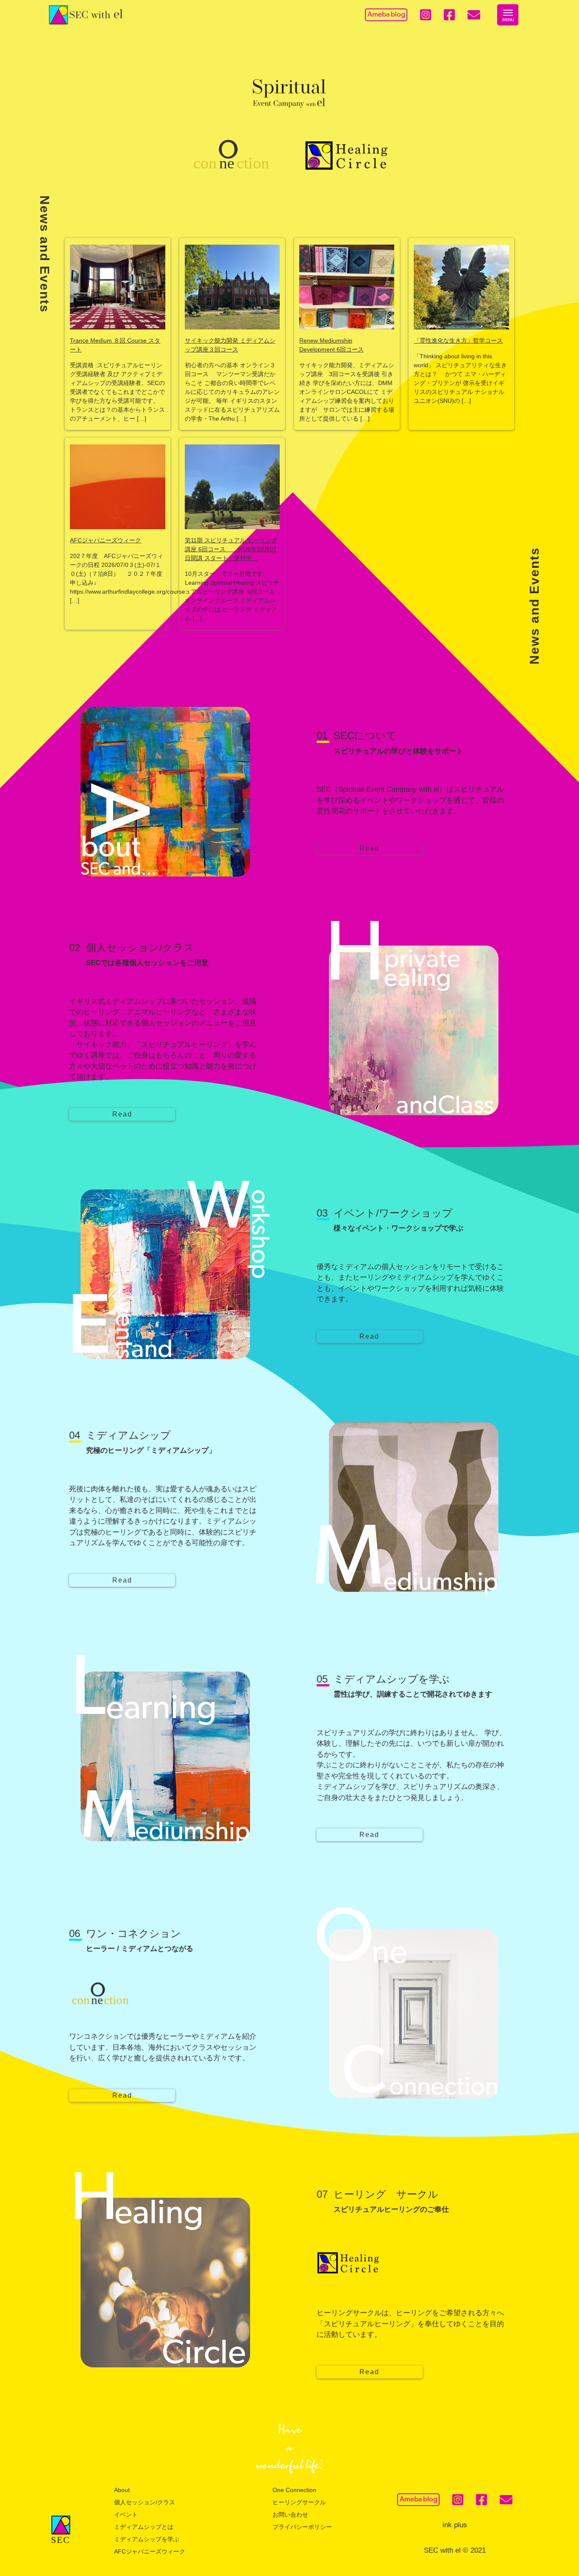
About (122, 2490)
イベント (126, 2515)
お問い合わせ (290, 2515)
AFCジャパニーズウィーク (150, 2551)
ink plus (455, 2525)
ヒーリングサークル (299, 2502)
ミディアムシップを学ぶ (147, 2539)
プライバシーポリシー (302, 2527)
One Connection (294, 2490)
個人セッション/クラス (145, 2502)
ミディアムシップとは (144, 2527)
